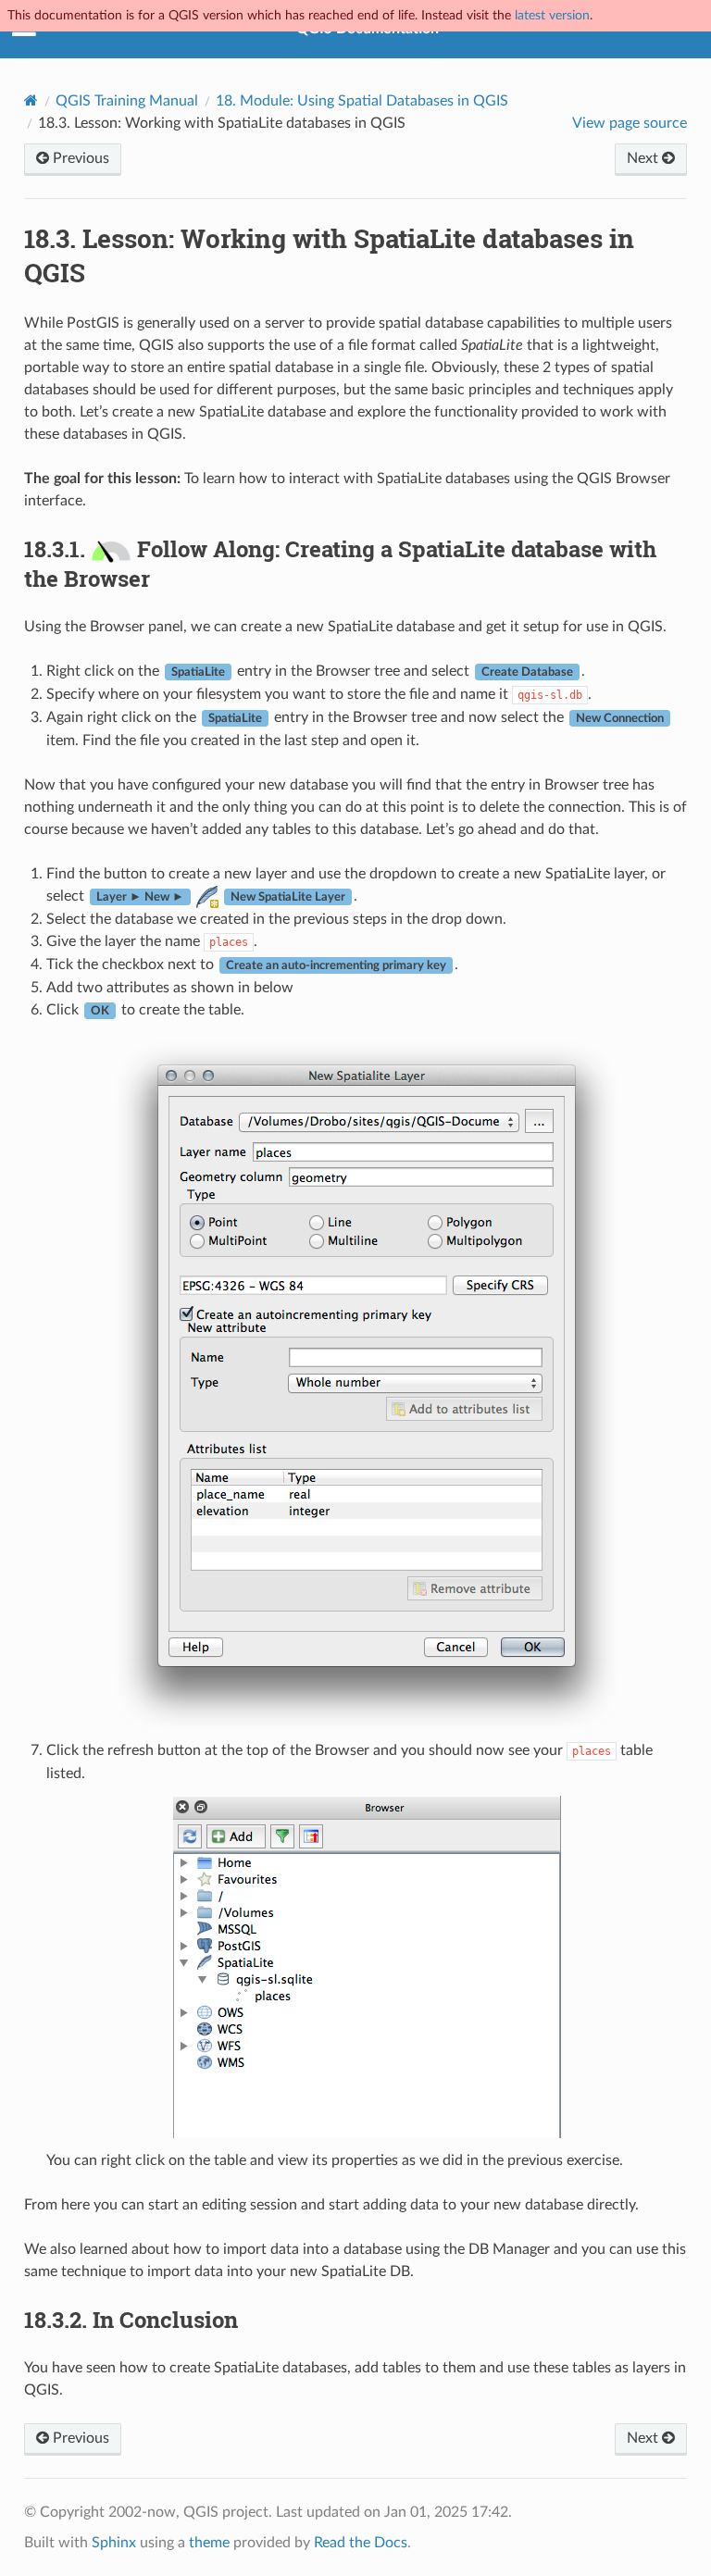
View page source (630, 123)
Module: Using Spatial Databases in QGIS (362, 101)
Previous (79, 158)
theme (209, 2543)
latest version (552, 15)
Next (644, 158)
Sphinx (114, 2543)
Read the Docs (361, 2543)
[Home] (31, 100)
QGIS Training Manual (127, 101)
